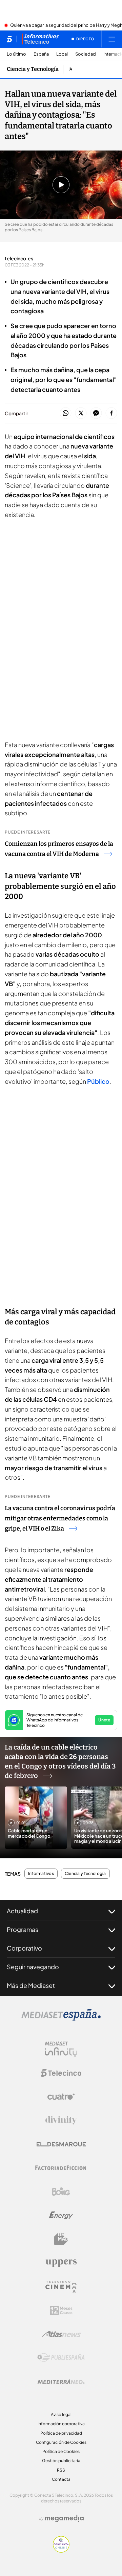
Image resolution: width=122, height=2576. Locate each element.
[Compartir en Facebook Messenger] (96, 413)
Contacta (61, 2479)
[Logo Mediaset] (61, 2019)
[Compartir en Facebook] (111, 413)
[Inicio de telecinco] (9, 39)
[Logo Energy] (61, 2215)
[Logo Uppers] (61, 2263)
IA (70, 69)
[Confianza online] (61, 2551)
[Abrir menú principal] (112, 39)
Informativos (41, 1874)
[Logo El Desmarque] (61, 2144)
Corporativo (24, 1948)
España (41, 54)
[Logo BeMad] (61, 2239)
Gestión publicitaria (61, 2461)
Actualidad (22, 1911)
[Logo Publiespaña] (61, 2358)
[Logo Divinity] (61, 2120)
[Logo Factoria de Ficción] (61, 2168)
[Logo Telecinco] (61, 2073)
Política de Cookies (61, 2451)
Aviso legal (61, 2414)
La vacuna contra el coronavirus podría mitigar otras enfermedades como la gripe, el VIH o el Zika (60, 1518)
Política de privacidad (61, 2433)
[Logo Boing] (61, 2192)
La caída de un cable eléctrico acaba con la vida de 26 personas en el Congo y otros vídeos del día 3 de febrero (60, 1761)
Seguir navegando (33, 1967)
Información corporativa (61, 2424)
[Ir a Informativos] (40, 39)
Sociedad (86, 54)
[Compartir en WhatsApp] (66, 413)
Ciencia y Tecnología (33, 69)
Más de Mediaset (31, 1985)
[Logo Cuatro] (61, 2097)
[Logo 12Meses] (61, 2310)
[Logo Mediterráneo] (61, 2381)
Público (98, 1081)
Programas (23, 1929)
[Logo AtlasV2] (61, 2334)
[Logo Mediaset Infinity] (61, 2049)
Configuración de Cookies (61, 2442)
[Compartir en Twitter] (81, 413)
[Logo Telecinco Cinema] (61, 2287)
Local (62, 54)
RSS (61, 2470)
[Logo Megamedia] (64, 2518)
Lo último (16, 54)
